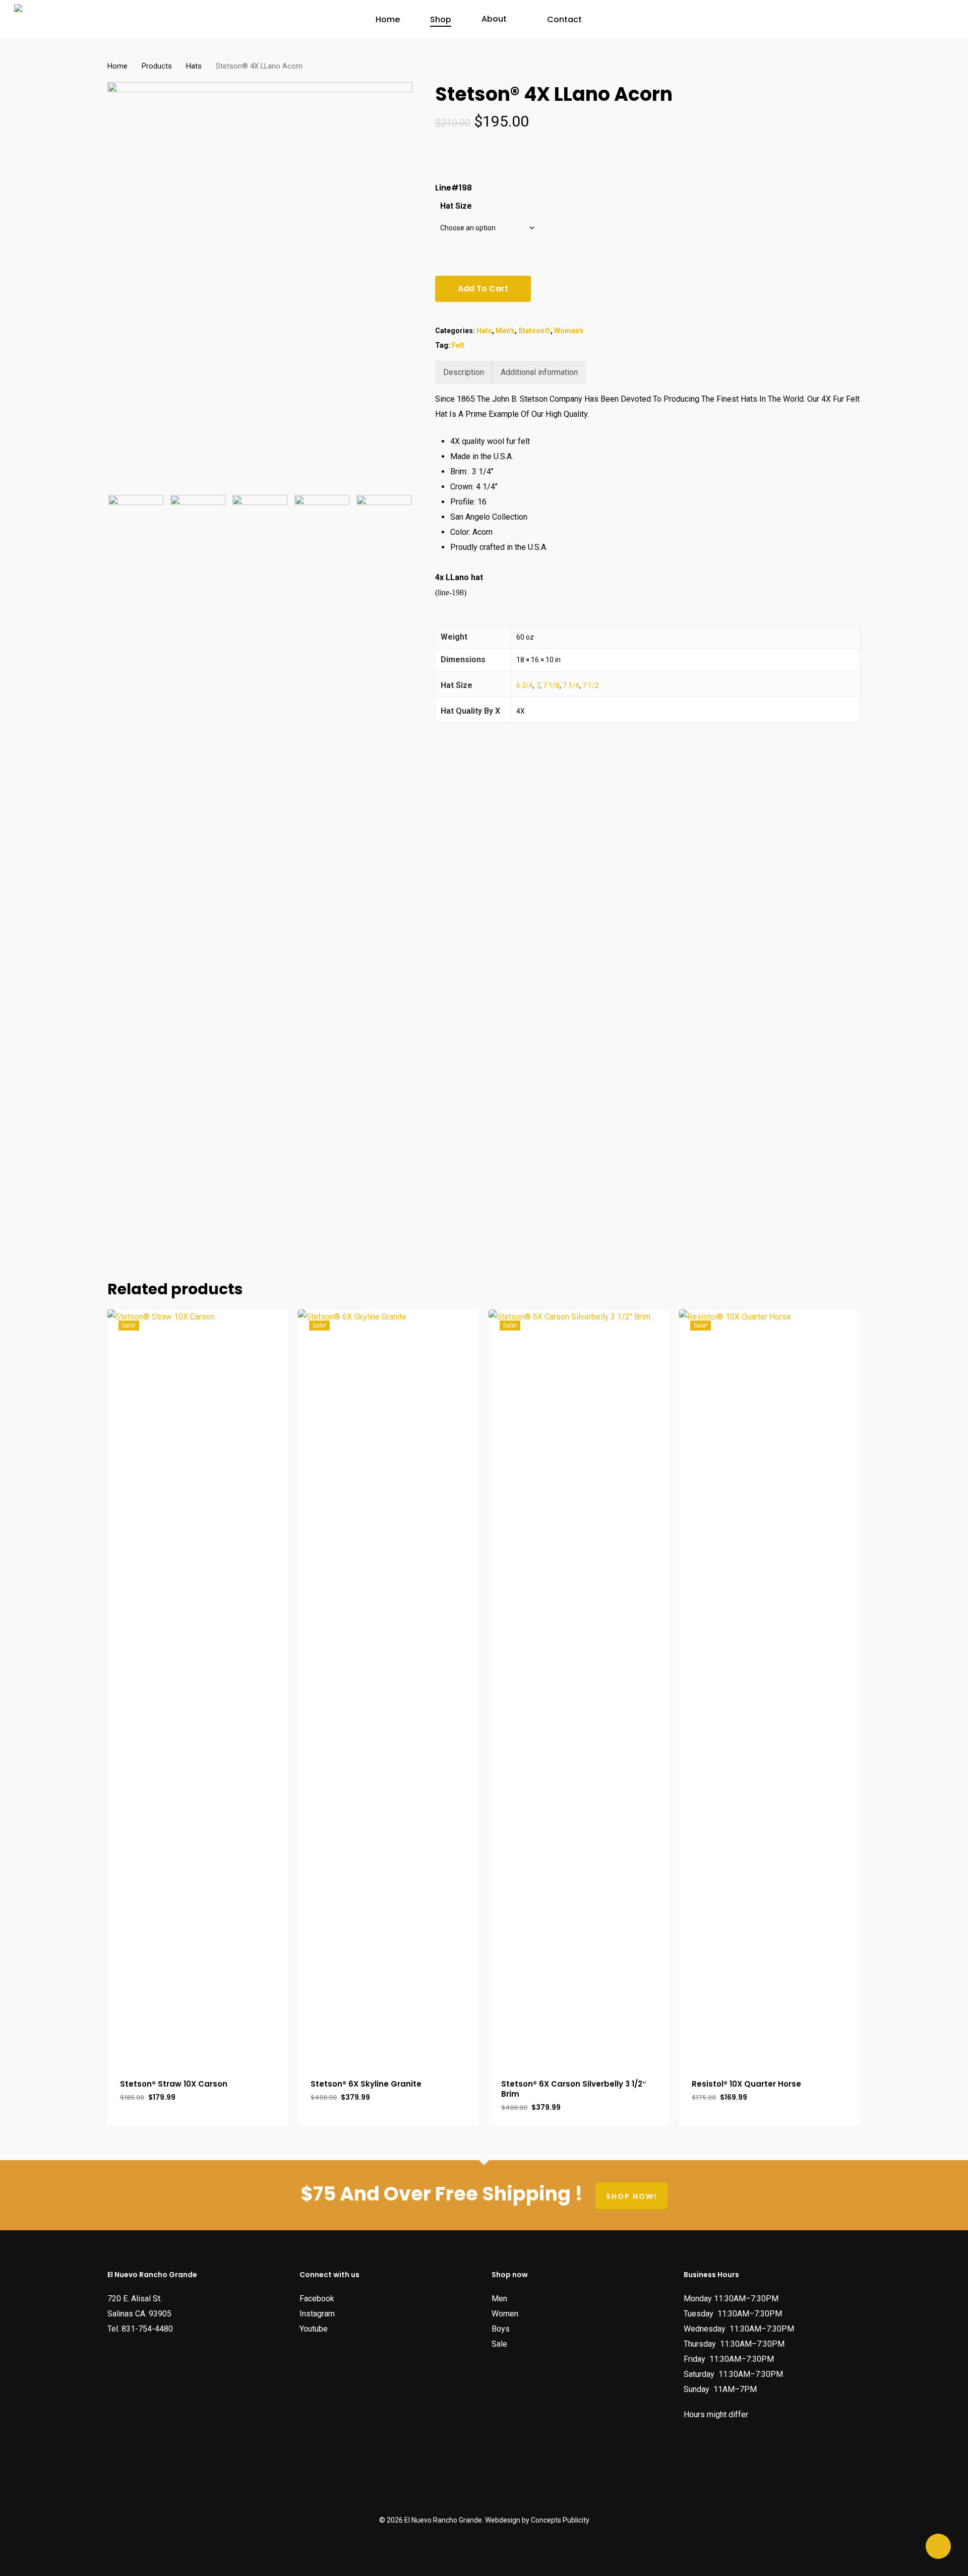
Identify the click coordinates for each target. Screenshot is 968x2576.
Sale (499, 2344)
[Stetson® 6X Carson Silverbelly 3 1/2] (579, 1687)
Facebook (317, 2299)
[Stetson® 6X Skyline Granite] (388, 1687)
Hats (194, 66)
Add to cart (483, 289)
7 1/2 (591, 685)
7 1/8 (551, 685)
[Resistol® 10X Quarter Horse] (770, 1687)
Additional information (539, 372)
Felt (458, 345)
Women (505, 2314)
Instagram (317, 2314)
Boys (501, 2329)
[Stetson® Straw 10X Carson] (198, 1687)
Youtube (314, 2329)
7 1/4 (571, 685)
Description (464, 372)
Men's (505, 331)
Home (117, 66)
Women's (569, 331)
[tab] (464, 372)
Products (157, 66)
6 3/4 (525, 685)
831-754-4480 (147, 2329)
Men (499, 2299)
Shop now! (631, 2196)
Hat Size (456, 206)
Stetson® (534, 331)
